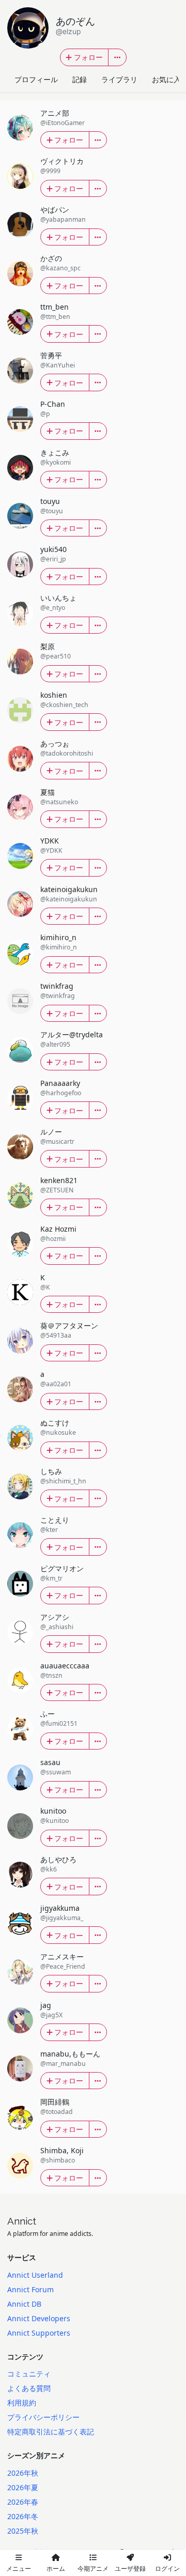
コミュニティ (29, 2374)
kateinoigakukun (69, 889)
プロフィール (36, 79)
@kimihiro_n (59, 947)
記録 (80, 79)
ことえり (55, 1520)
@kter (49, 1530)
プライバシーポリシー (43, 2417)
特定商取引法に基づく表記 (51, 2432)
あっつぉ (55, 743)
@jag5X (51, 2015)
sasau (50, 1762)
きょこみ (55, 453)
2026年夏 (23, 2487)
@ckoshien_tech (64, 705)
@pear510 (56, 656)
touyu (50, 501)
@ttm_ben (55, 317)
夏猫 (48, 792)
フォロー (88, 57)
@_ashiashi (57, 1627)
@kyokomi (56, 462)
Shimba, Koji (62, 2150)
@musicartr (57, 1141)
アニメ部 (55, 113)
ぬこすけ (55, 1423)
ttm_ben (55, 307)
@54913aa (56, 1335)
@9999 (50, 171)
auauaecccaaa (65, 1666)
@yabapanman (63, 219)
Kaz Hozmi (58, 1229)
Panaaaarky (60, 1083)
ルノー (51, 1132)
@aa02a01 (56, 1384)
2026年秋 (23, 2473)
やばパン (55, 210)
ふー (48, 1714)
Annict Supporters (39, 2333)
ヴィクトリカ (62, 161)
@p (45, 414)
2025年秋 (23, 2531)
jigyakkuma (60, 1908)
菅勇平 (51, 355)
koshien (54, 695)
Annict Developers (39, 2318)
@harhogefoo (61, 1093)
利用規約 (22, 2403)
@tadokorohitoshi (67, 753)
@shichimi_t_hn (63, 1481)
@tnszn (51, 1675)
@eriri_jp (53, 559)
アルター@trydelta (72, 1034)
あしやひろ (58, 1859)
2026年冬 (23, 2516)
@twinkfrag (58, 996)
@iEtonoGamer (63, 123)
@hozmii (53, 1239)
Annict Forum (30, 2289)
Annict (22, 2221)
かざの (51, 258)
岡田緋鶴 (55, 2102)
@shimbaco (58, 2160)
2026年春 (23, 2502)
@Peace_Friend (63, 1966)
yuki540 (53, 549)
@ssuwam (56, 1772)
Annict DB (24, 2304)
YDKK (50, 841)
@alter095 (55, 1044)
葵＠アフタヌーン (69, 1325)
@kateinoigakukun (69, 899)
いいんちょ (58, 598)
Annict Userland (35, 2275)
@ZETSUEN (57, 1190)
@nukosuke (58, 1432)
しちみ (51, 1471)
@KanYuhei (58, 365)
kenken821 (59, 1180)
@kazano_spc (60, 268)
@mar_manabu (63, 2064)
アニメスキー (62, 1957)
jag (46, 2005)
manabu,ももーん (70, 2054)
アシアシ (55, 1617)
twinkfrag (57, 986)
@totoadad (57, 2112)
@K (45, 1287)
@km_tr (51, 1578)
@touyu (52, 511)
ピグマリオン (62, 1568)
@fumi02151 (59, 1723)
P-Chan (53, 404)
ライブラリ (119, 79)
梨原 (48, 646)
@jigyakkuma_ (62, 1918)
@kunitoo (55, 1821)
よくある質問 (29, 2388)
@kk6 (49, 1869)
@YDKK (51, 850)
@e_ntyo (53, 608)
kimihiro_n (58, 937)
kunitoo (53, 1811)
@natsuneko (59, 802)
